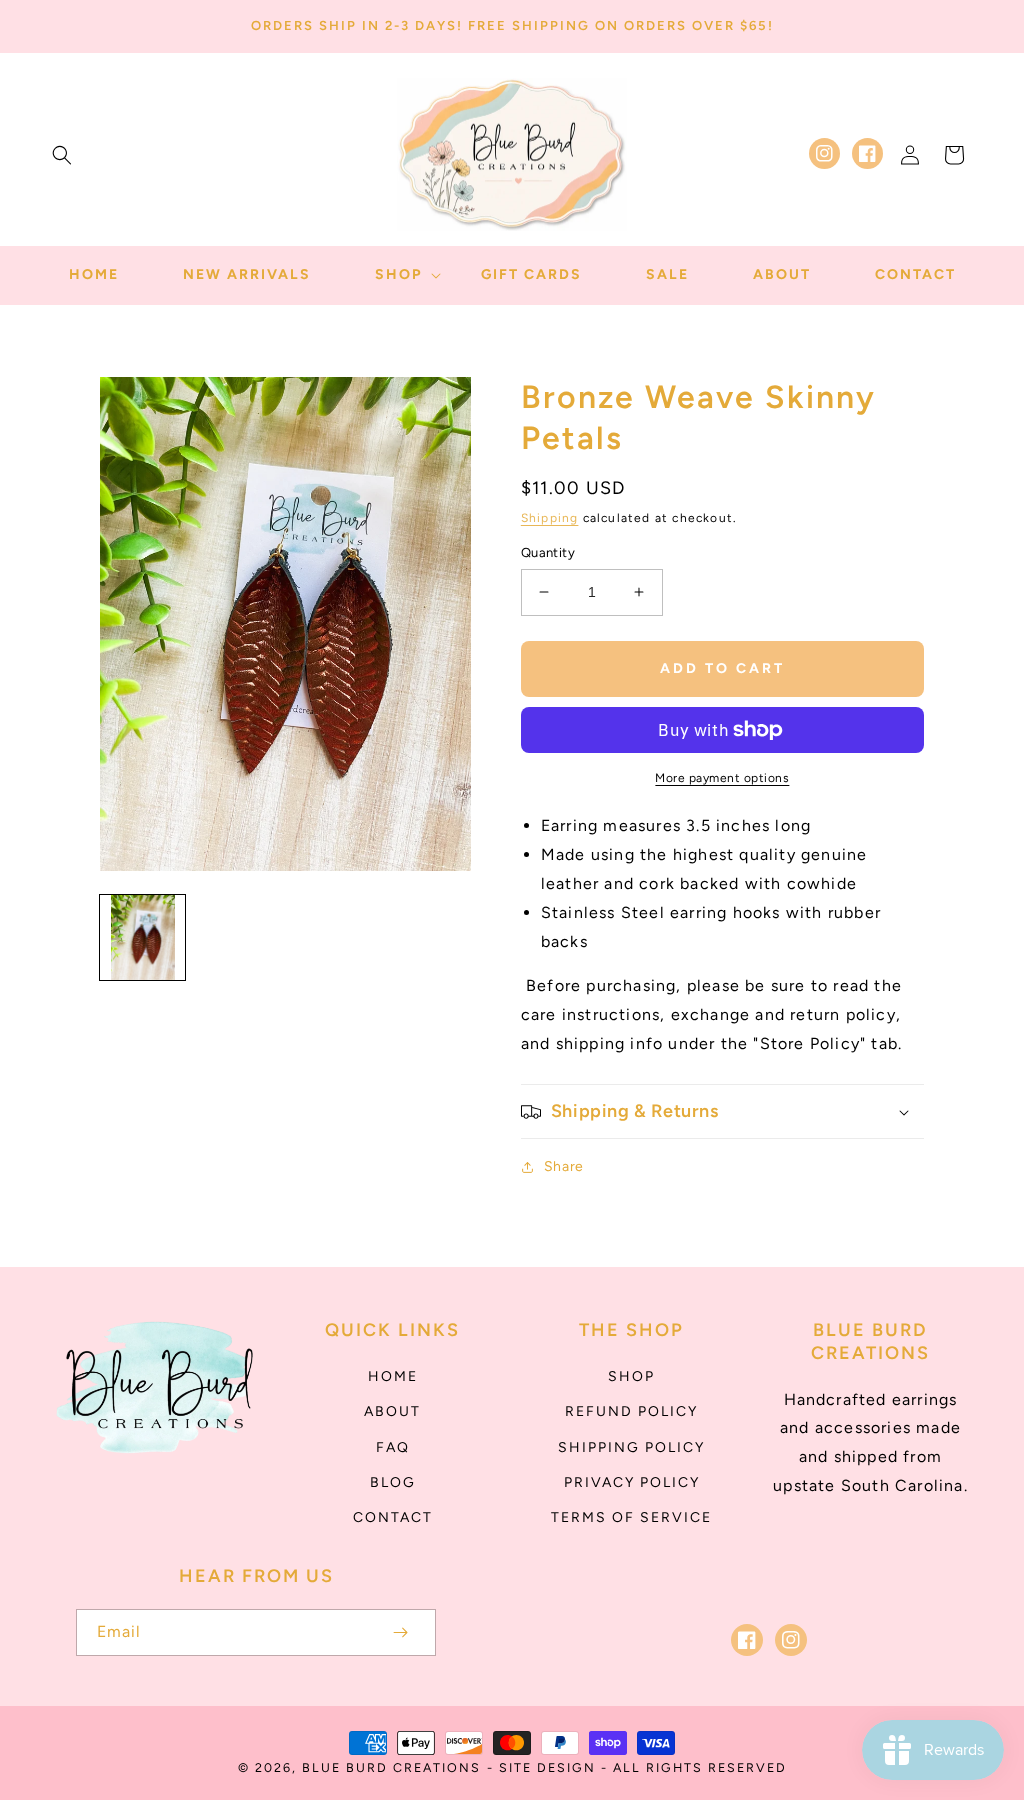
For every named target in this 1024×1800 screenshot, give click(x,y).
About (392, 1411)
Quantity (548, 552)
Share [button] (564, 1166)
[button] (62, 155)
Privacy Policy (632, 1482)
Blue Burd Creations (391, 1767)
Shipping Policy (631, 1447)
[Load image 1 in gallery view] (142, 937)
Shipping (550, 518)
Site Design (547, 1767)
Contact (393, 1517)
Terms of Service (631, 1517)
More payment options (722, 778)
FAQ (393, 1447)
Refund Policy (631, 1411)
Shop (631, 1376)
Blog (393, 1482)
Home (393, 1376)
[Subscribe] (400, 1632)
